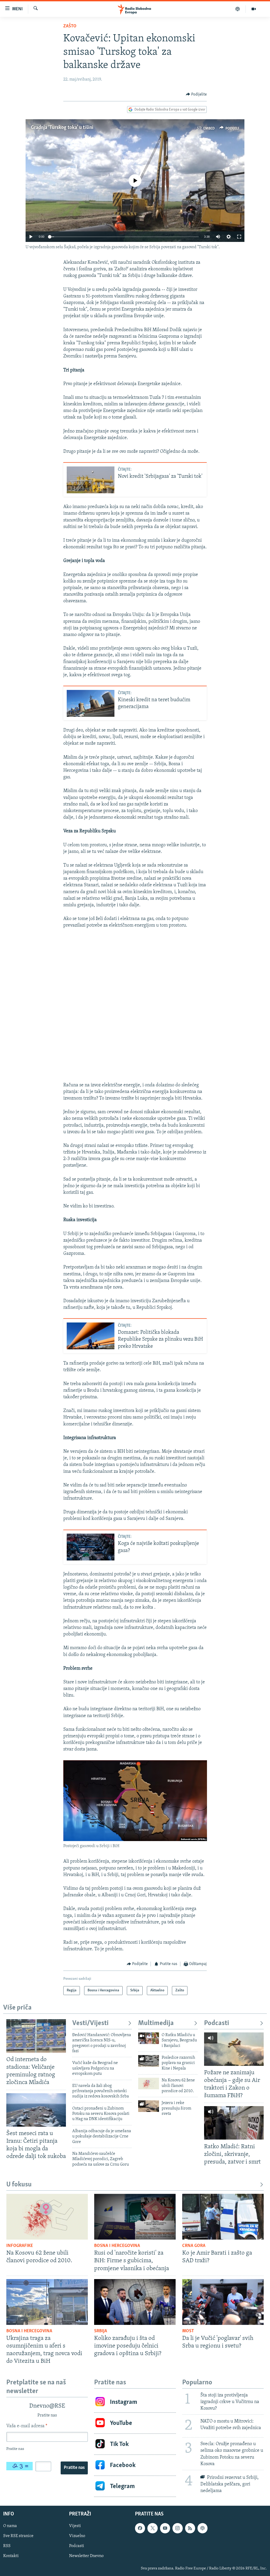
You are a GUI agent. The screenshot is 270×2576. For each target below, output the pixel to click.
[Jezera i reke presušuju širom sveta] (149, 2106)
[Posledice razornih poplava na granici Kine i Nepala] (149, 2061)
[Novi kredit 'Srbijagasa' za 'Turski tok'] (91, 480)
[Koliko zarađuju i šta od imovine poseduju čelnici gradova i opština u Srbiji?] (135, 2302)
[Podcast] (238, 9)
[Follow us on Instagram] (177, 2528)
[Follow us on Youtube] (165, 2528)
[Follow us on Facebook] (140, 2528)
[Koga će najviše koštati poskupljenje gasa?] (91, 1547)
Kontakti (11, 2556)
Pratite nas (74, 2468)
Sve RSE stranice (18, 2536)
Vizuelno (77, 2536)
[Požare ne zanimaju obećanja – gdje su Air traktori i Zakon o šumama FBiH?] (234, 2049)
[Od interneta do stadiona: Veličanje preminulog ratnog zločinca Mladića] (36, 2036)
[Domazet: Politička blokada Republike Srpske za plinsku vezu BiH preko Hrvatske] (91, 1336)
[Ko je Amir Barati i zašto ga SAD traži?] (223, 2217)
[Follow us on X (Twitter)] (152, 2528)
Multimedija (156, 2023)
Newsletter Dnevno (86, 2556)
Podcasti (217, 2023)
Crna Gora (194, 2246)
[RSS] (190, 2528)
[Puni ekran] (239, 237)
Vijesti (75, 2526)
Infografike (20, 2246)
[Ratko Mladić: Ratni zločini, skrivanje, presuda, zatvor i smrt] (234, 2123)
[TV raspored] (202, 2528)
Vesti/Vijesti (90, 2023)
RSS (7, 2546)
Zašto (70, 26)
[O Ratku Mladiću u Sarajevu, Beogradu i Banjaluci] (149, 2038)
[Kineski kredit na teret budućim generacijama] (91, 703)
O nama (10, 2526)
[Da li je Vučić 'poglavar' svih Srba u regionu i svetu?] (223, 2302)
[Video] (254, 9)
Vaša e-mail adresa (27, 2426)
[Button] (196, 95)
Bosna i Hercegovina (117, 2246)
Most (188, 2331)
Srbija (101, 2331)
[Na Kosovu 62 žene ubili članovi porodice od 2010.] (149, 2083)
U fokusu (19, 2185)
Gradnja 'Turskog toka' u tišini (62, 128)
